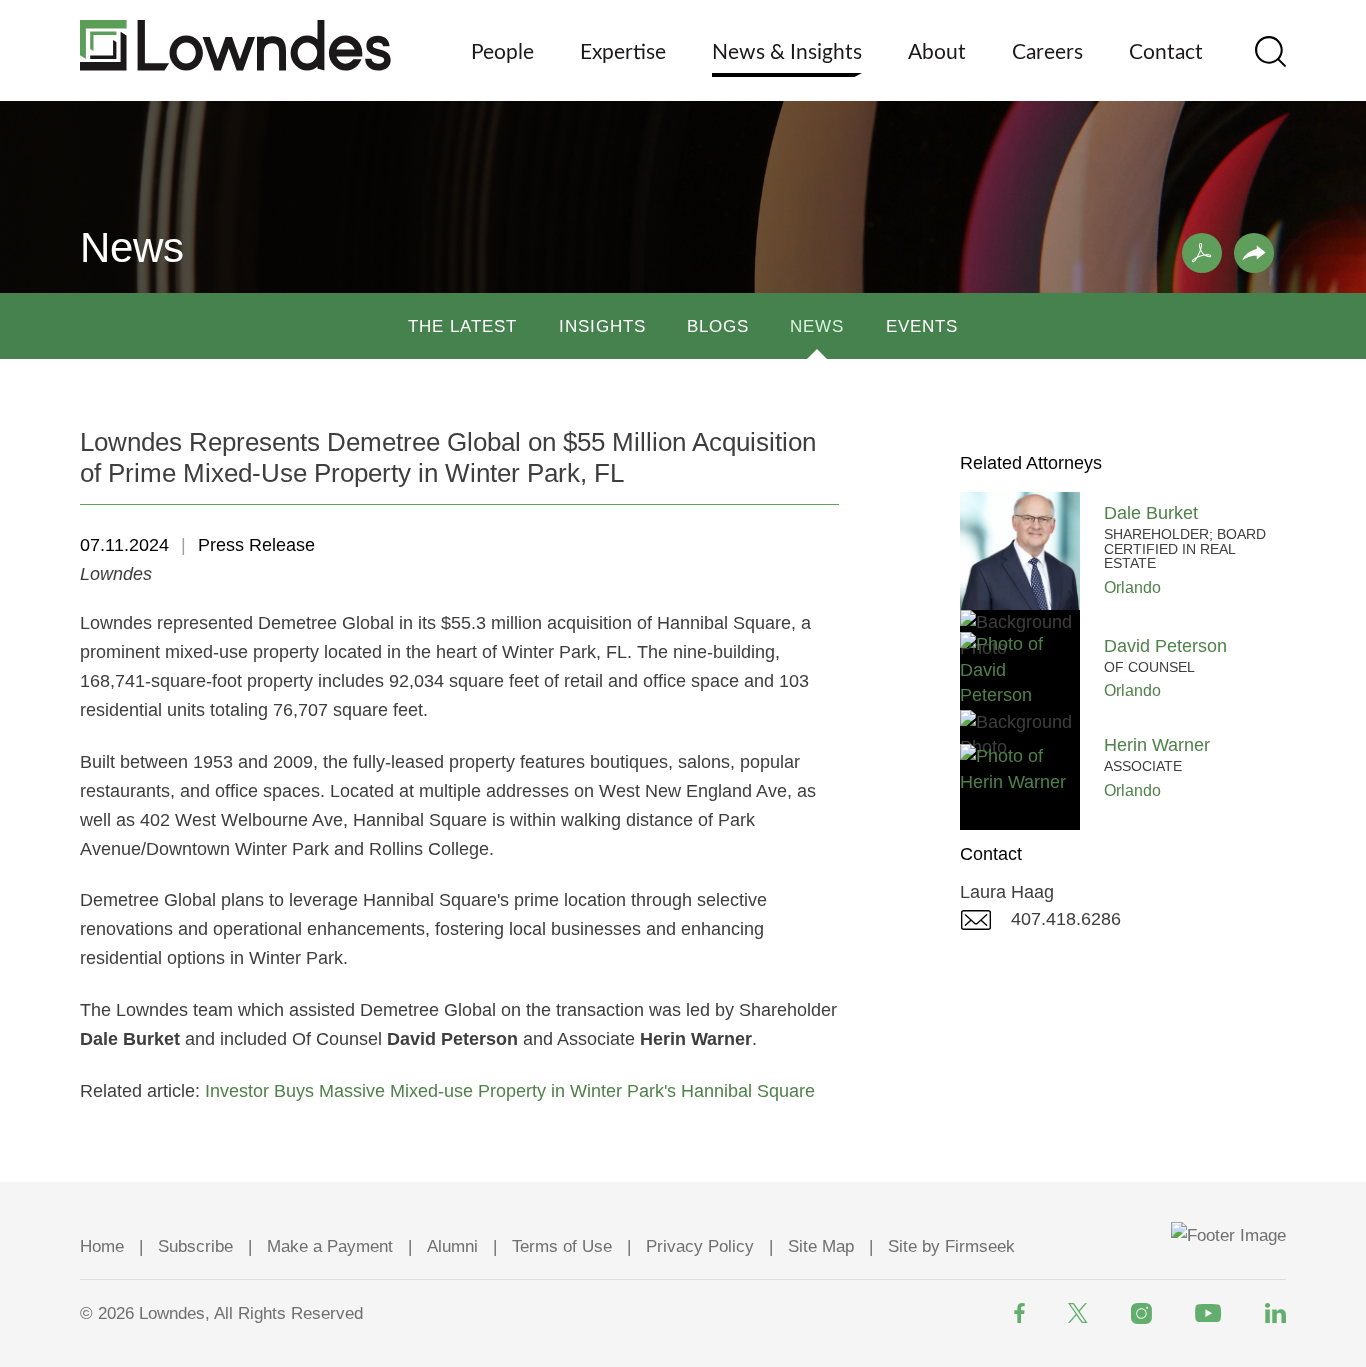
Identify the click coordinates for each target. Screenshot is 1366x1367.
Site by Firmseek (951, 1246)
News (817, 326)
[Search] (1270, 51)
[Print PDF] (1202, 253)
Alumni (452, 1246)
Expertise (623, 52)
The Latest (462, 326)
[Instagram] (1141, 1313)
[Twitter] (1078, 1313)
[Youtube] (1208, 1313)
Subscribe (195, 1246)
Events (922, 326)
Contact (1166, 52)
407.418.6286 (1066, 919)
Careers (1047, 52)
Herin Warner (1157, 745)
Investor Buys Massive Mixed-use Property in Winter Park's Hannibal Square (510, 1091)
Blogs (718, 326)
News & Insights (787, 52)
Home (102, 1246)
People (502, 52)
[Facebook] (1019, 1313)
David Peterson (1165, 646)
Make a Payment (330, 1246)
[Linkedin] (1275, 1313)
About (937, 52)
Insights (602, 326)
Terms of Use (562, 1246)
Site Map (821, 1246)
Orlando (1132, 587)
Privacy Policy (700, 1246)
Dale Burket (1151, 513)
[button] (1254, 253)
